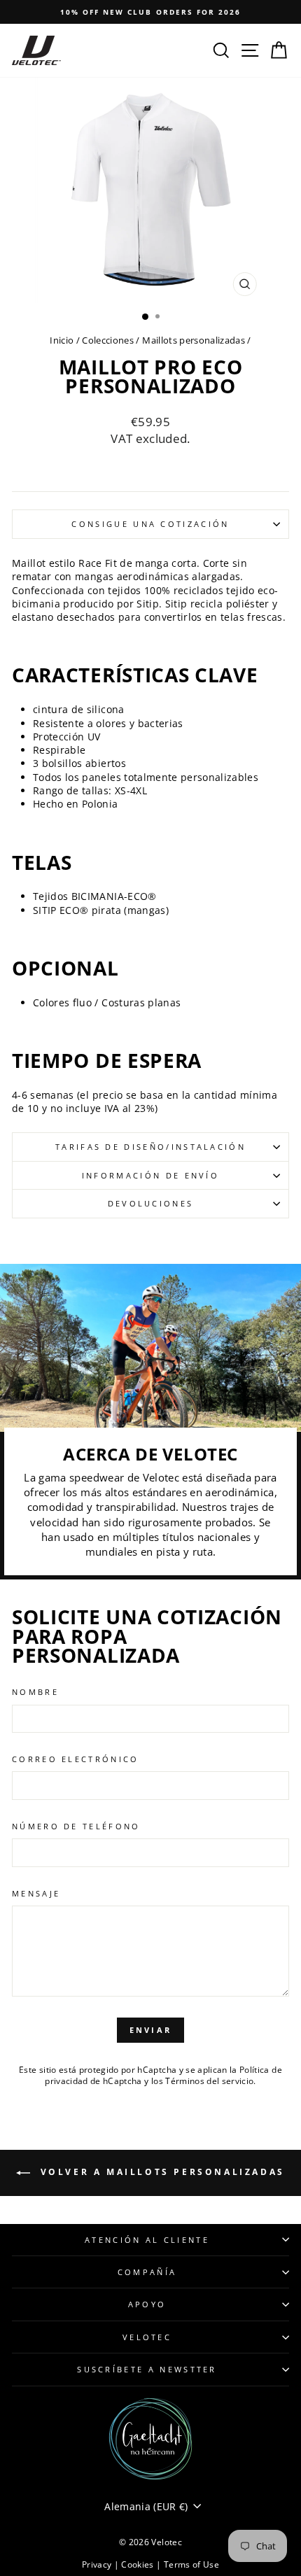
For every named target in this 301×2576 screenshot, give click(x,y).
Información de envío (150, 1175)
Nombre (35, 1692)
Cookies (139, 2564)
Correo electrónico (76, 1759)
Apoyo (147, 2304)
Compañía (147, 2272)
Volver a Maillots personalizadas (160, 2172)
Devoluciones (151, 1203)
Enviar (151, 2030)
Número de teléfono (76, 1826)
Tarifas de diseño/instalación (150, 1147)
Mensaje (36, 1893)
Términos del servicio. (211, 2081)
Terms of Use (191, 2564)
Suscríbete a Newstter (147, 2369)
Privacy (98, 2564)
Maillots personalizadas (194, 340)
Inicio (62, 340)
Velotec (147, 2337)
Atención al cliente (147, 2240)
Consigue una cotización (150, 524)
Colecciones (108, 340)
